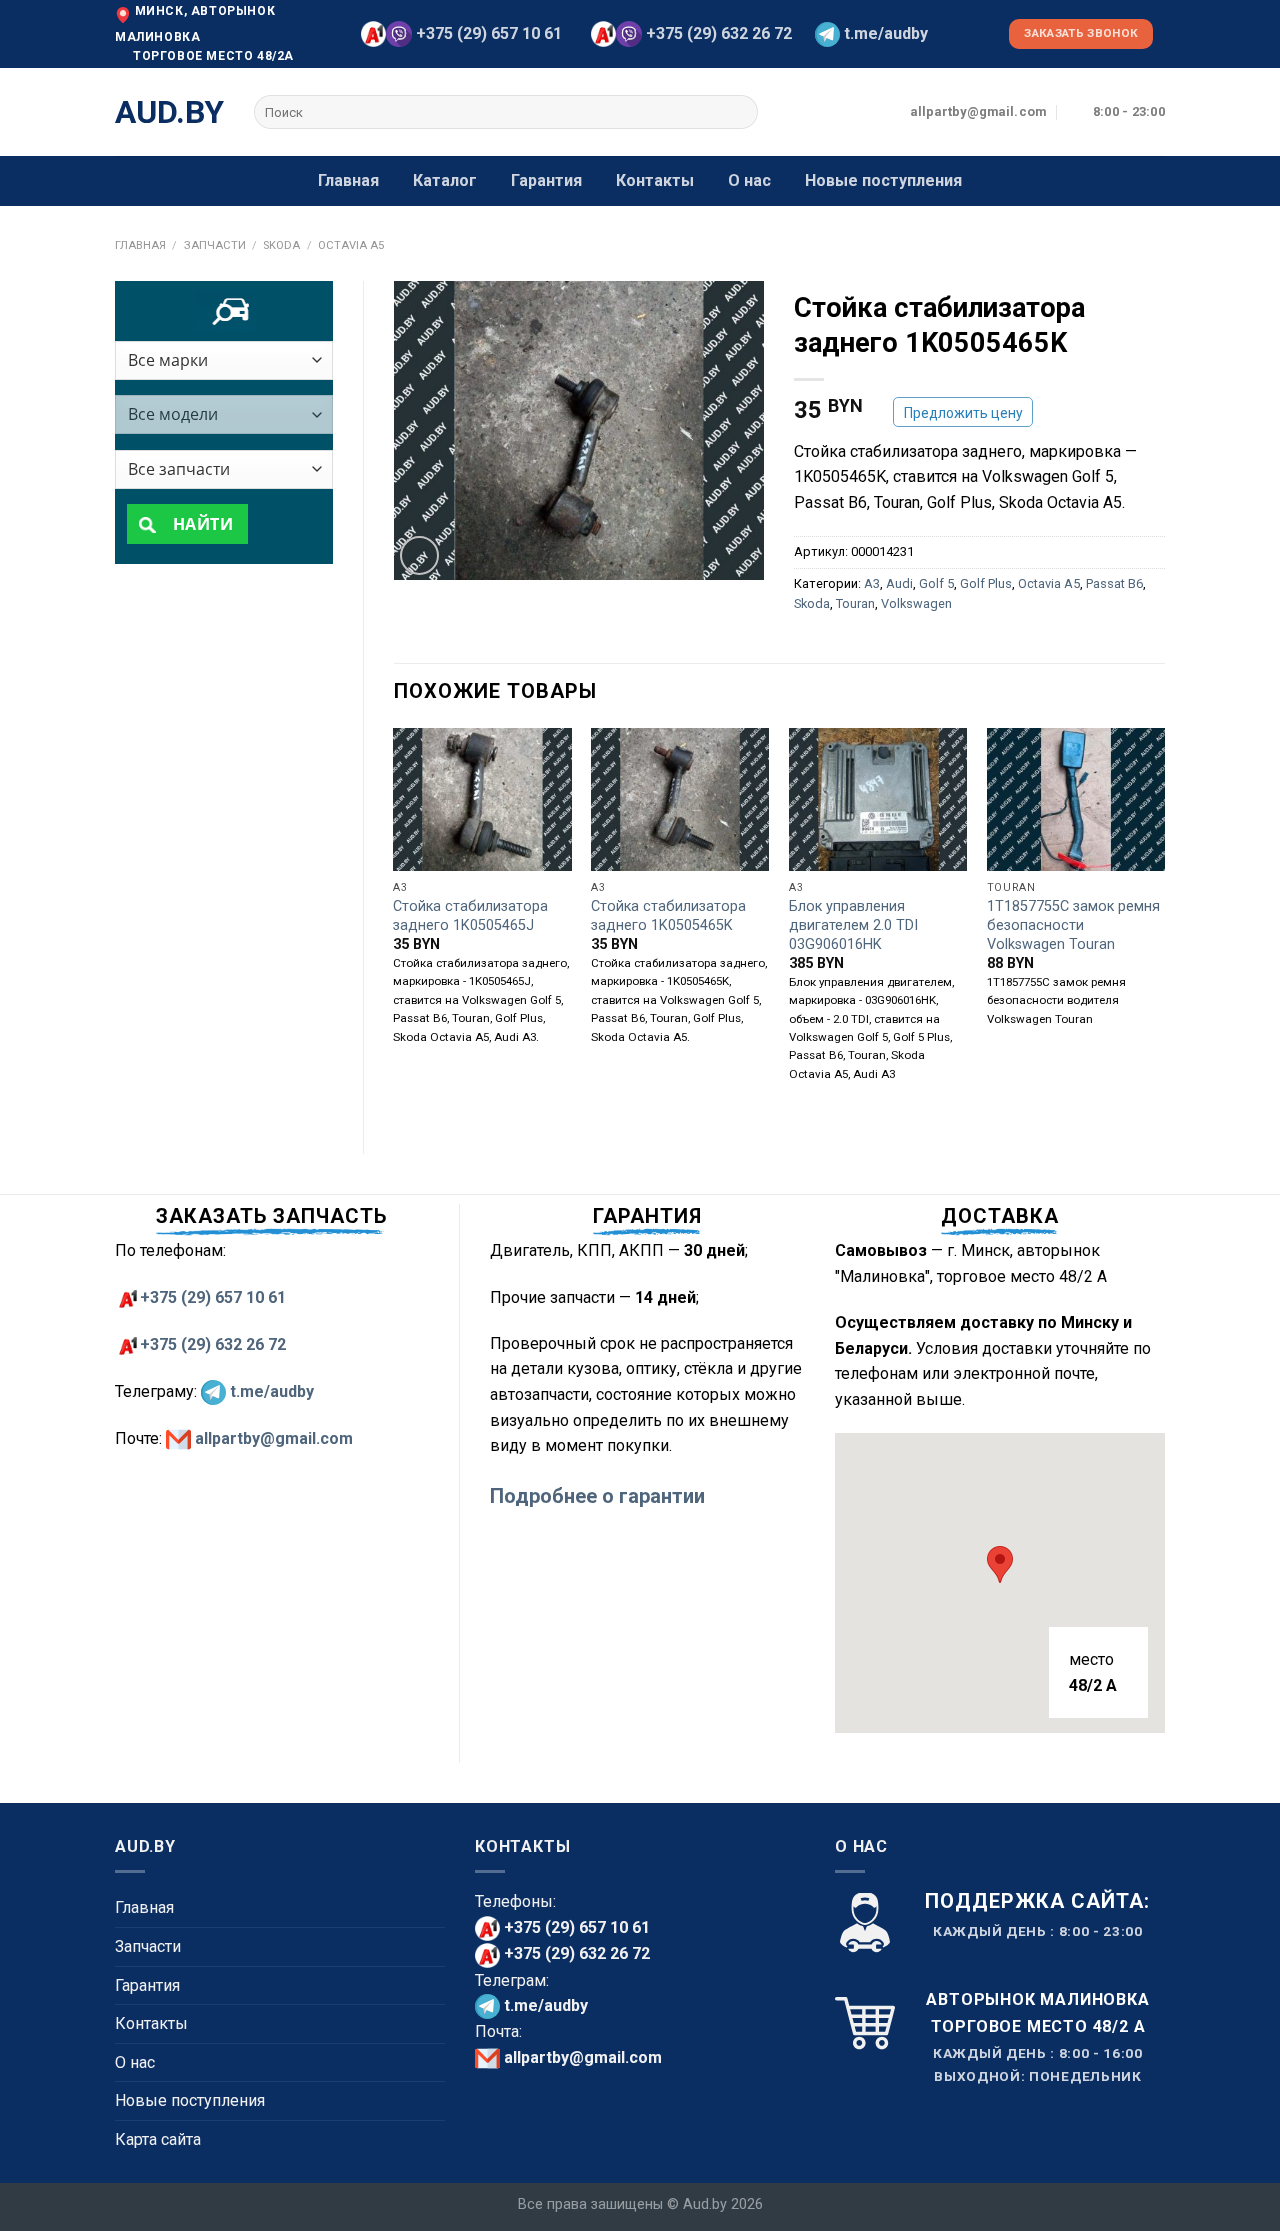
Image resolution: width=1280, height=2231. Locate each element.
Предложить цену (963, 413)
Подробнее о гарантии (597, 1496)
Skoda (281, 245)
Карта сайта (158, 2139)
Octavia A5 (351, 245)
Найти (200, 524)
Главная (348, 180)
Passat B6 (1114, 583)
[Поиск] (739, 112)
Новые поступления (883, 180)
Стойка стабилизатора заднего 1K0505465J (470, 916)
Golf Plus (986, 583)
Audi (899, 583)
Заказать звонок (1081, 33)
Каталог (445, 180)
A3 (872, 583)
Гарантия (546, 180)
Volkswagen (916, 603)
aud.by (169, 112)
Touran (855, 603)
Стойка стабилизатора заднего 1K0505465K (668, 916)
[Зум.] (419, 555)
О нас (749, 180)
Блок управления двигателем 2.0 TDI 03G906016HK (853, 925)
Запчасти (215, 245)
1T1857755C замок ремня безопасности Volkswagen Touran (1073, 925)
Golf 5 (936, 583)
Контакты (655, 180)
